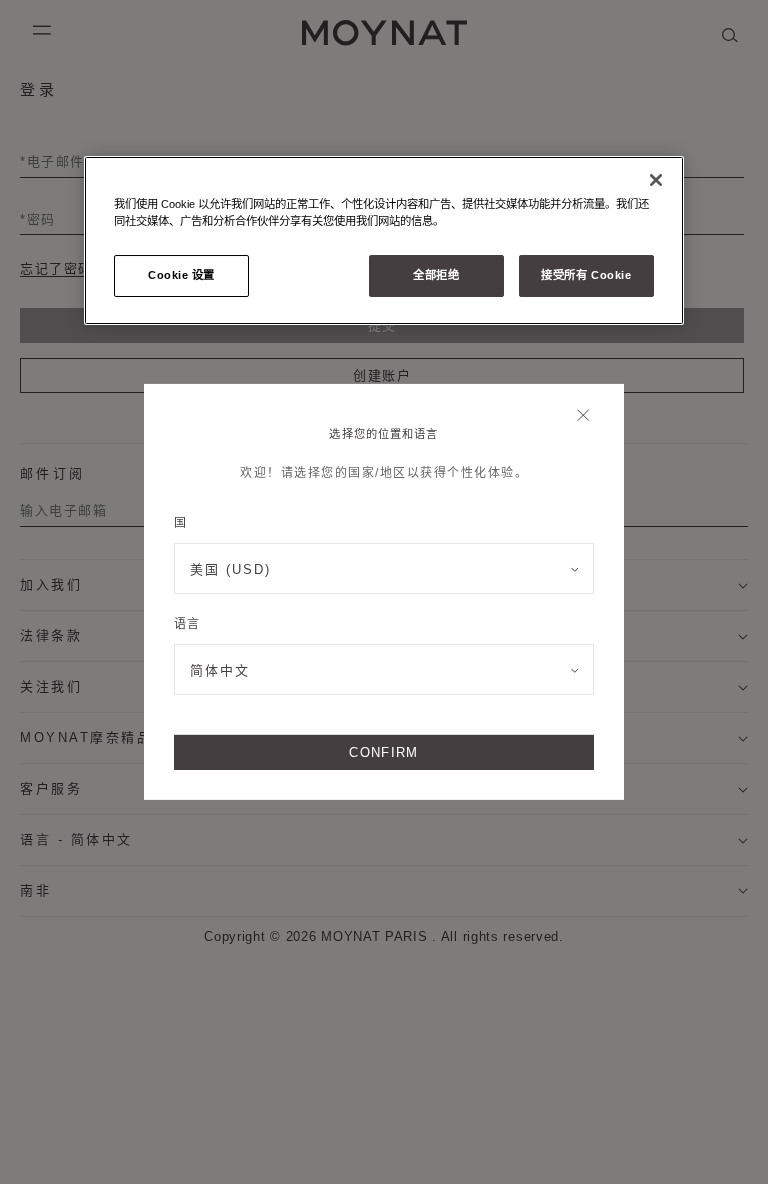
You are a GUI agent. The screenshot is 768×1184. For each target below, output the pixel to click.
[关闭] (588, 417)
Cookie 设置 (181, 275)
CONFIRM (383, 752)
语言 (186, 624)
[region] (384, 240)
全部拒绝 (436, 275)
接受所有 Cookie (586, 275)
